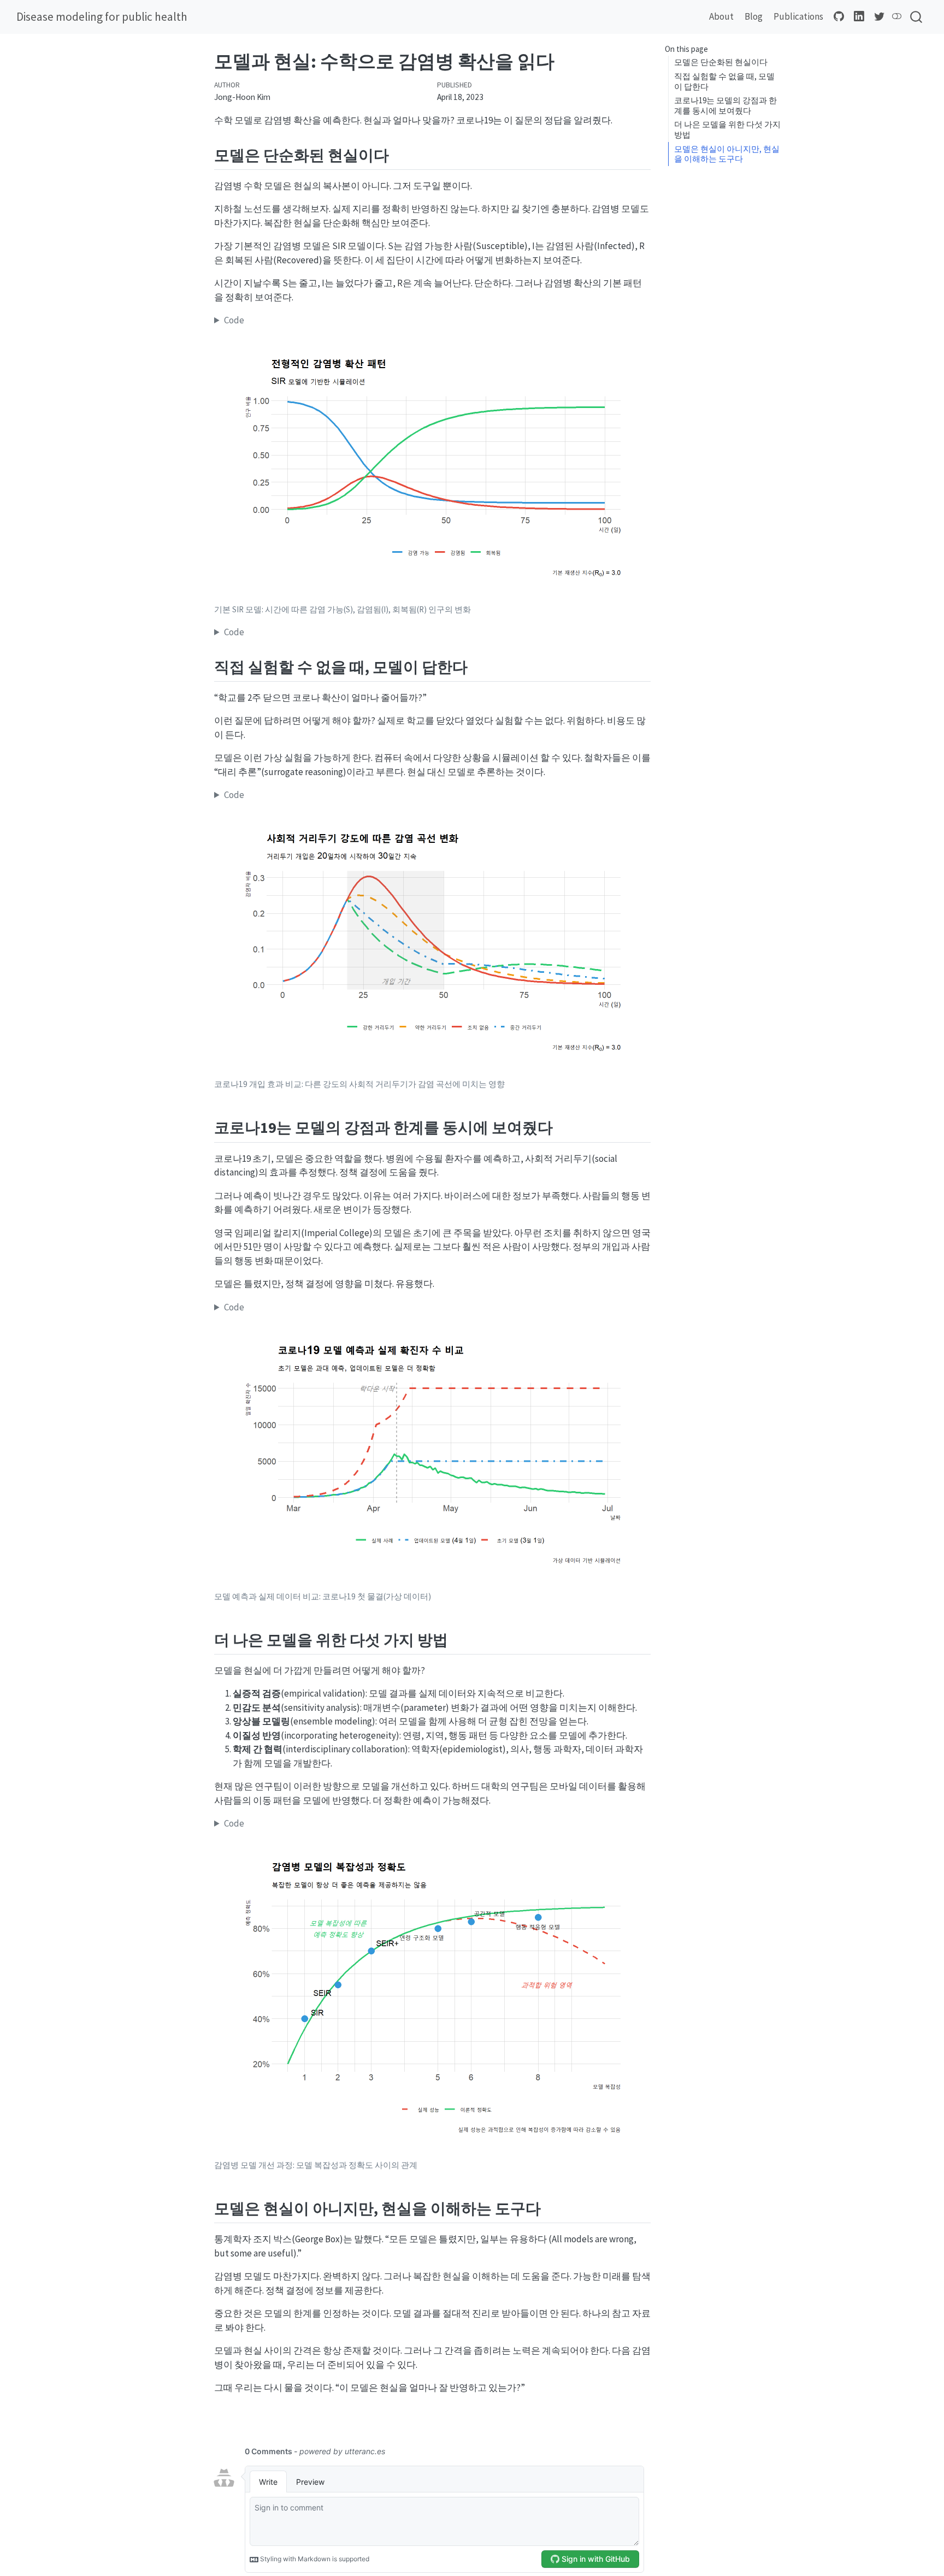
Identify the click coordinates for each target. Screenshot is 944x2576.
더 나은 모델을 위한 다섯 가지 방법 (727, 130)
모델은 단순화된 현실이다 (721, 63)
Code (234, 320)
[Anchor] (400, 154)
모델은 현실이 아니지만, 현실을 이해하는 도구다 (727, 154)
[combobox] (917, 17)
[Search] (916, 17)
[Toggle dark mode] (897, 16)
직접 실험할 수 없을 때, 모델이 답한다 (724, 81)
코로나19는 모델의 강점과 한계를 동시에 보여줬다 (725, 105)
